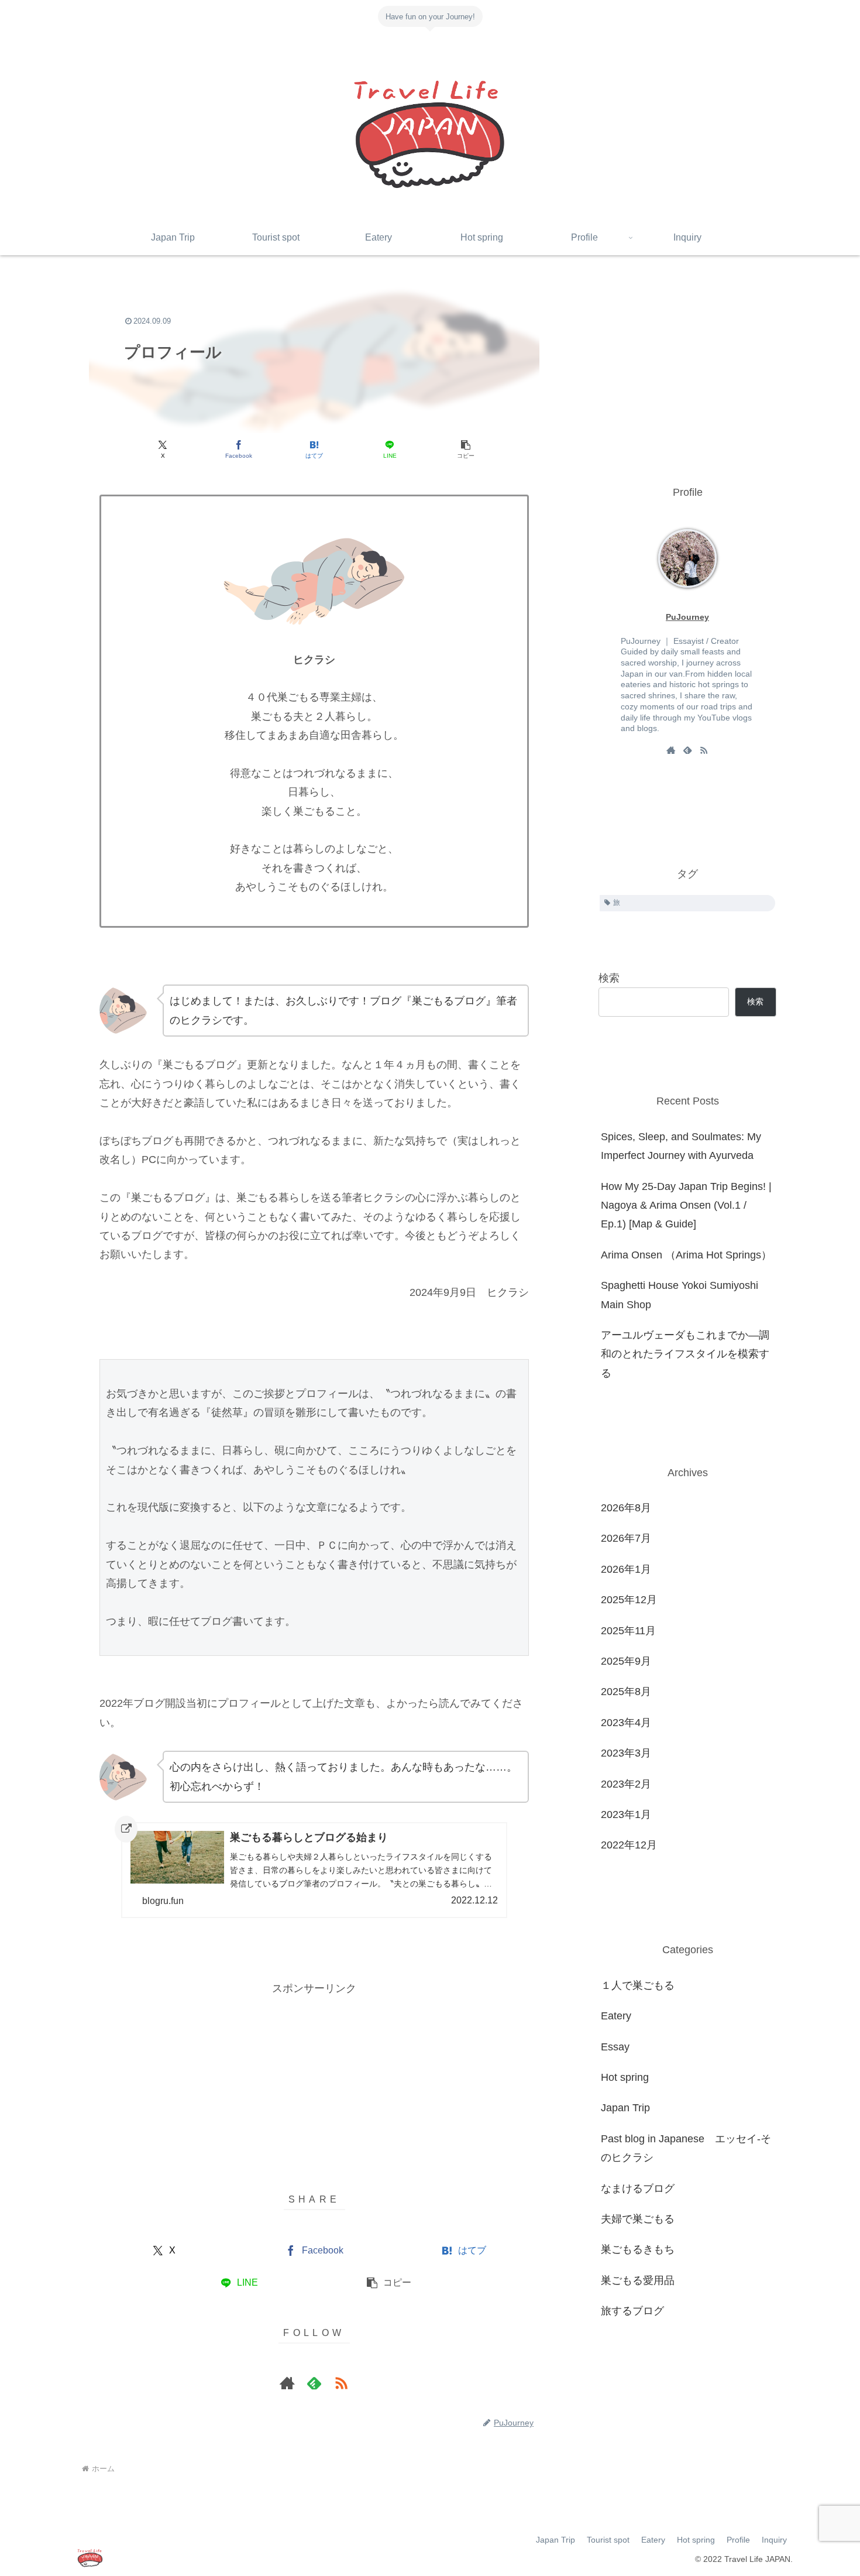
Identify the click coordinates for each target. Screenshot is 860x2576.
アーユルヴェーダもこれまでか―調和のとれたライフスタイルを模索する (685, 1354)
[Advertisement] (314, 2080)
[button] (465, 450)
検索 (609, 978)
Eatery (653, 2540)
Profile (738, 2540)
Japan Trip (555, 2540)
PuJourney (687, 617)
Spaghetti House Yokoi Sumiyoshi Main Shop (680, 1295)
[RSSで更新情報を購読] (341, 2383)
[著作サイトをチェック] (287, 2383)
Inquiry (774, 2540)
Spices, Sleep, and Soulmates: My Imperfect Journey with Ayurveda (681, 1146)
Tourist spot (608, 2540)
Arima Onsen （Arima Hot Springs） (686, 1255)
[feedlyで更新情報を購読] (314, 2383)
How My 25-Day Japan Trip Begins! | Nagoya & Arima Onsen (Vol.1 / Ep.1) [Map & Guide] (686, 1205)
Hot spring (696, 2540)
